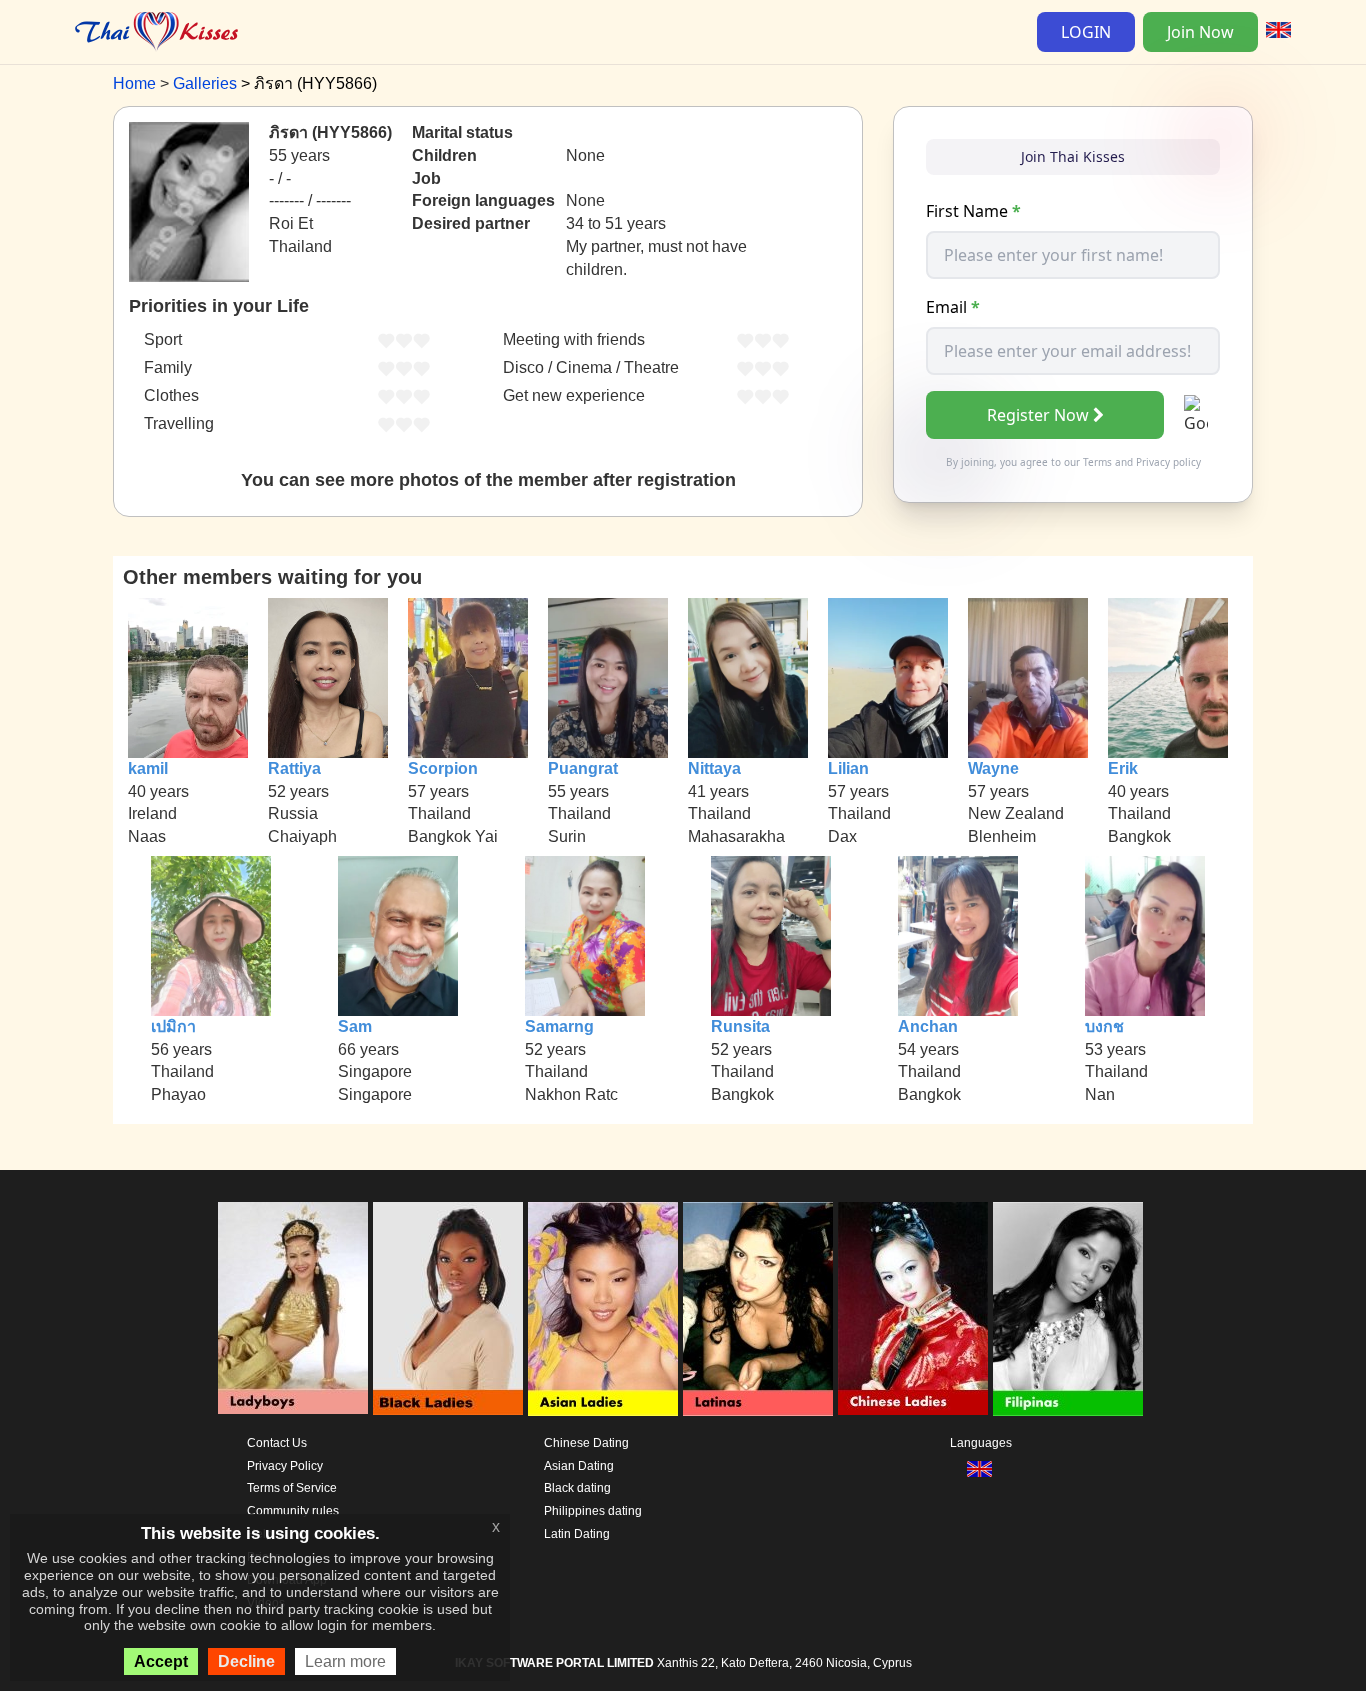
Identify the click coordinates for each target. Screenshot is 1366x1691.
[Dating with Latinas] (758, 1309)
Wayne (993, 768)
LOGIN (1086, 32)
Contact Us (277, 1443)
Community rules (293, 1511)
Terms (1097, 462)
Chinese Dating (586, 1443)
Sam (355, 1026)
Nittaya (714, 768)
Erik (1123, 768)
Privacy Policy (285, 1466)
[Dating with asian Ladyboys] (293, 1309)
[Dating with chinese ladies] (913, 1309)
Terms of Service (292, 1488)
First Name (973, 211)
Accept (161, 1661)
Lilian (848, 768)
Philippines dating (593, 1511)
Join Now (1200, 32)
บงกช (1104, 1026)
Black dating (577, 1488)
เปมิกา (173, 1026)
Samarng (559, 1026)
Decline (246, 1661)
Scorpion (443, 768)
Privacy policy (1168, 462)
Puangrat (583, 768)
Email (953, 307)
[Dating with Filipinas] (1068, 1309)
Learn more (345, 1661)
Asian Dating (579, 1466)
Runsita (740, 1026)
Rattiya (294, 768)
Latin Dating (577, 1534)
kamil (148, 768)
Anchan (928, 1026)
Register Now (1038, 415)
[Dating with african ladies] (448, 1309)
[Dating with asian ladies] (603, 1309)
